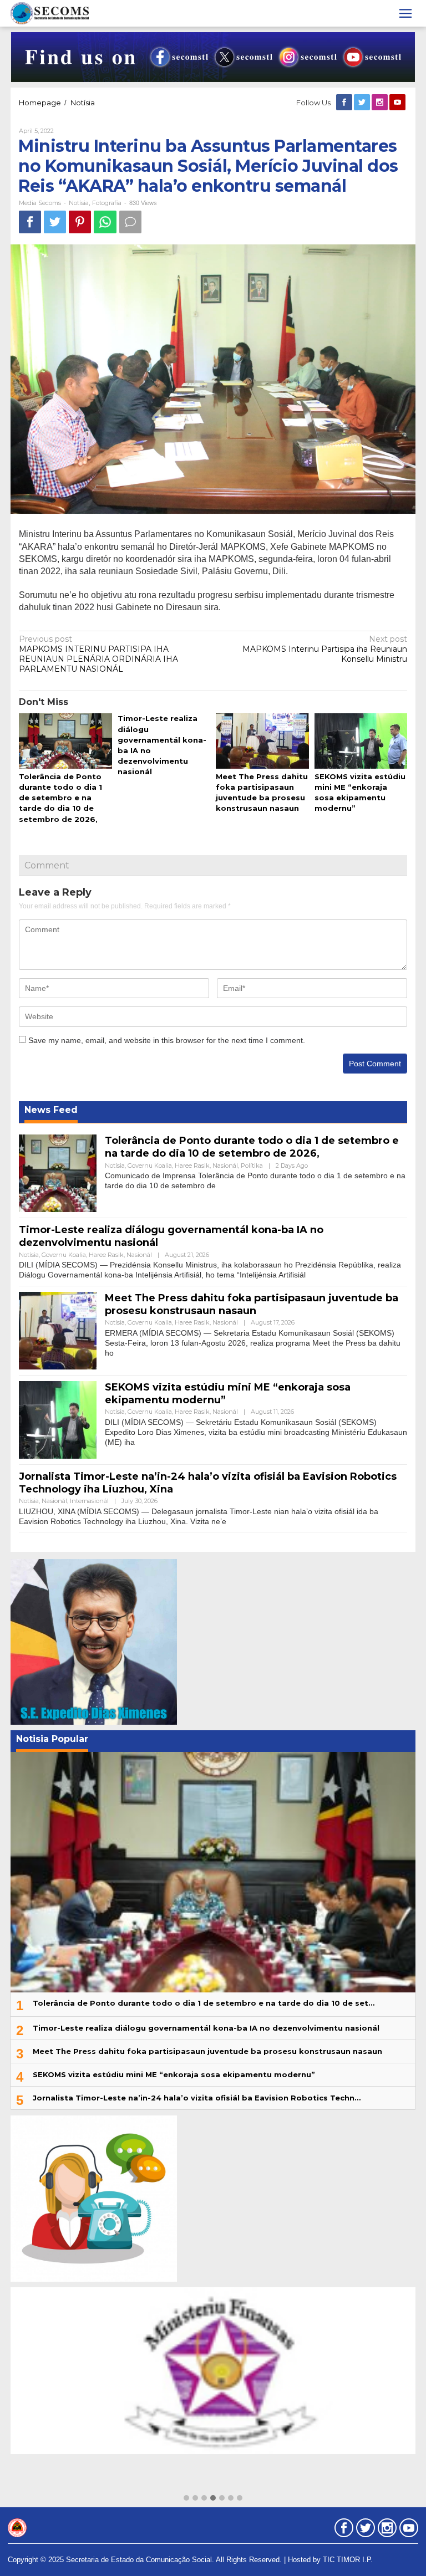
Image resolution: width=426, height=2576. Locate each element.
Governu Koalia (150, 1166)
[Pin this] (80, 222)
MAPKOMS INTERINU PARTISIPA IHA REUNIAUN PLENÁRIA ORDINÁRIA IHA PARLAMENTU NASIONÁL (98, 654)
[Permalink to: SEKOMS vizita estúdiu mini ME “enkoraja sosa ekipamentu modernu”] (361, 742)
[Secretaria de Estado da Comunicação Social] (50, 13)
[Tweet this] (55, 222)
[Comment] (130, 222)
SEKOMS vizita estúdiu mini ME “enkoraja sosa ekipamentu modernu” (174, 2074)
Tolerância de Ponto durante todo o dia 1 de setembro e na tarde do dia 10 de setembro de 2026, (60, 798)
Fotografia (107, 203)
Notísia (79, 203)
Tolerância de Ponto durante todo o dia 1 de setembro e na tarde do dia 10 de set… (204, 2003)
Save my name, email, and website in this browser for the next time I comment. (167, 1040)
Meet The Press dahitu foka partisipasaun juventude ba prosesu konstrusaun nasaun (252, 1304)
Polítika (252, 1166)
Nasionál (225, 1166)
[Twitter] (363, 103)
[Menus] (405, 13)
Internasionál (89, 1501)
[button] (186, 2498)
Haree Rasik (192, 1166)
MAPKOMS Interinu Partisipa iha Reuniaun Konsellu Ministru (325, 649)
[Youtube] (398, 103)
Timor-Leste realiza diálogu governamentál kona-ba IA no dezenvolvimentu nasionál (206, 2028)
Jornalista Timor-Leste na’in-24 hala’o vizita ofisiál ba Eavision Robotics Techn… (197, 2098)
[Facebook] (345, 103)
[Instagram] (381, 103)
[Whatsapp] (105, 222)
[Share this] (30, 222)
